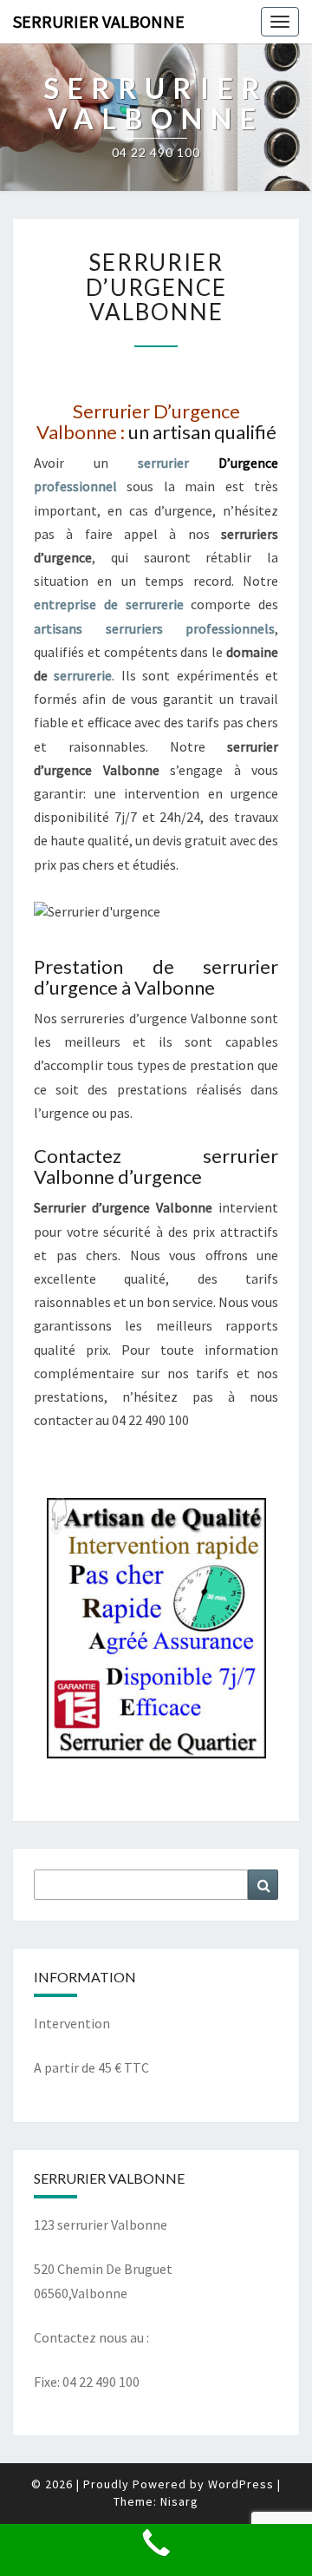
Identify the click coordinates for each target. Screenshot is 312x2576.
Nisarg (179, 2501)
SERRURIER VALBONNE (99, 21)
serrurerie (83, 675)
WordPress (241, 2484)
